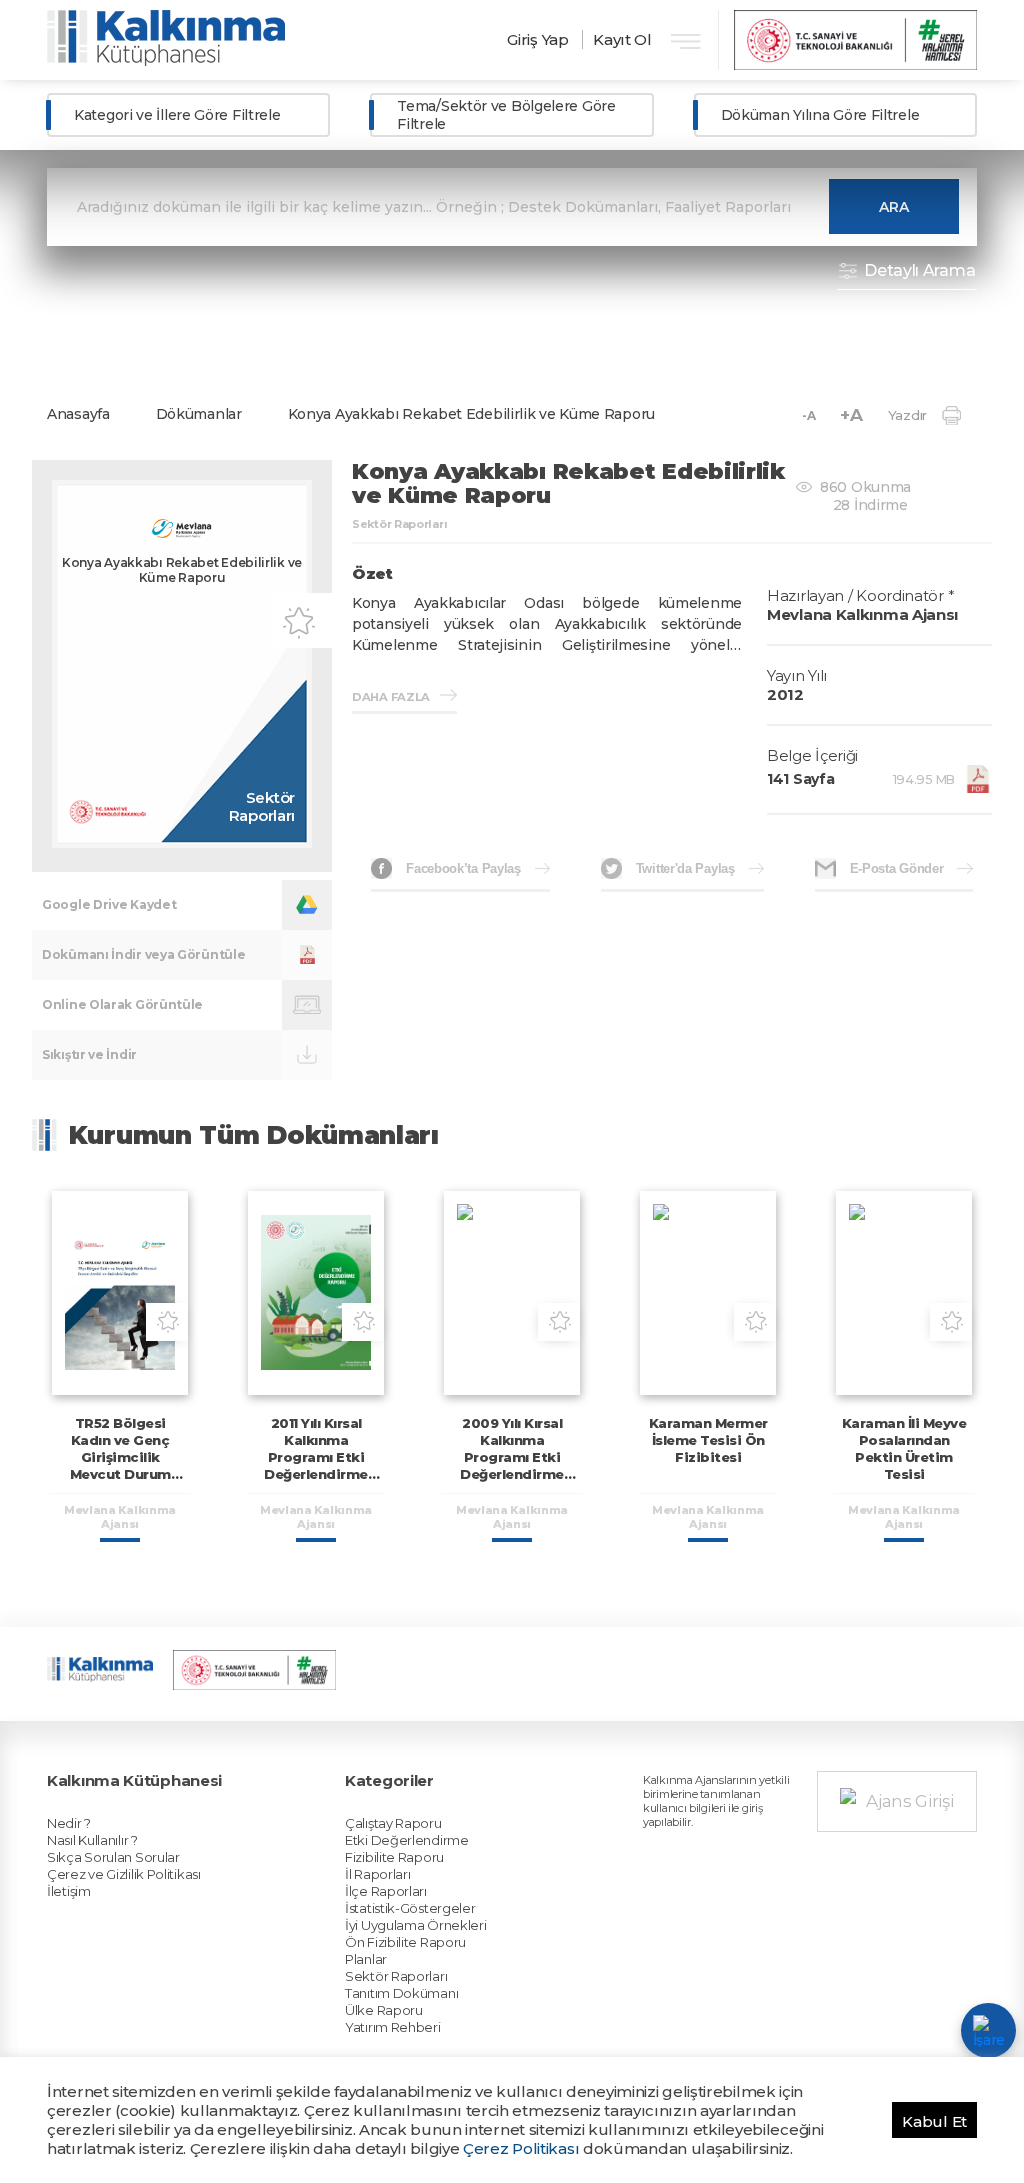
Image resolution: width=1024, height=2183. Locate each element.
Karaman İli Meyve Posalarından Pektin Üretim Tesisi (904, 1448)
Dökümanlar (199, 414)
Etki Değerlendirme (407, 1840)
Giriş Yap (537, 39)
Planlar (366, 1959)
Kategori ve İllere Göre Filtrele (177, 115)
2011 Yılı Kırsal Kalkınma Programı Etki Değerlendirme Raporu (316, 1457)
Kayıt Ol (622, 39)
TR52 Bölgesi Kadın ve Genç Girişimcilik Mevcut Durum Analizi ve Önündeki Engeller (120, 1465)
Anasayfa (78, 414)
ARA (894, 207)
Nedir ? (69, 1823)
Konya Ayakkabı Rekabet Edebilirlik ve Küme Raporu (471, 414)
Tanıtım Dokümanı (401, 1993)
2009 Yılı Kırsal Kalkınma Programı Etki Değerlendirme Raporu (512, 1457)
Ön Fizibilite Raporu (405, 1942)
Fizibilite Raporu (394, 1857)
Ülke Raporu (384, 2010)
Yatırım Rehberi (393, 2027)
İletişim (69, 1891)
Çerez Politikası (521, 2148)
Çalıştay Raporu (393, 1823)
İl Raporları (377, 1874)
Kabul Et (934, 2121)
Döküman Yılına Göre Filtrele (820, 115)
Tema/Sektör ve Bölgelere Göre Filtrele (506, 115)
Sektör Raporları (396, 1976)
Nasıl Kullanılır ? (92, 1840)
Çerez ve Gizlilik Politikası (124, 1874)
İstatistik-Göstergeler (410, 1908)
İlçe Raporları (386, 1891)
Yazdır (907, 415)
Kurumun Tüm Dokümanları (254, 1135)
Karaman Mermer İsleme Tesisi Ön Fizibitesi (708, 1440)
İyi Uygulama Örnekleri (415, 1925)
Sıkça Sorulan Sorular (113, 1857)
